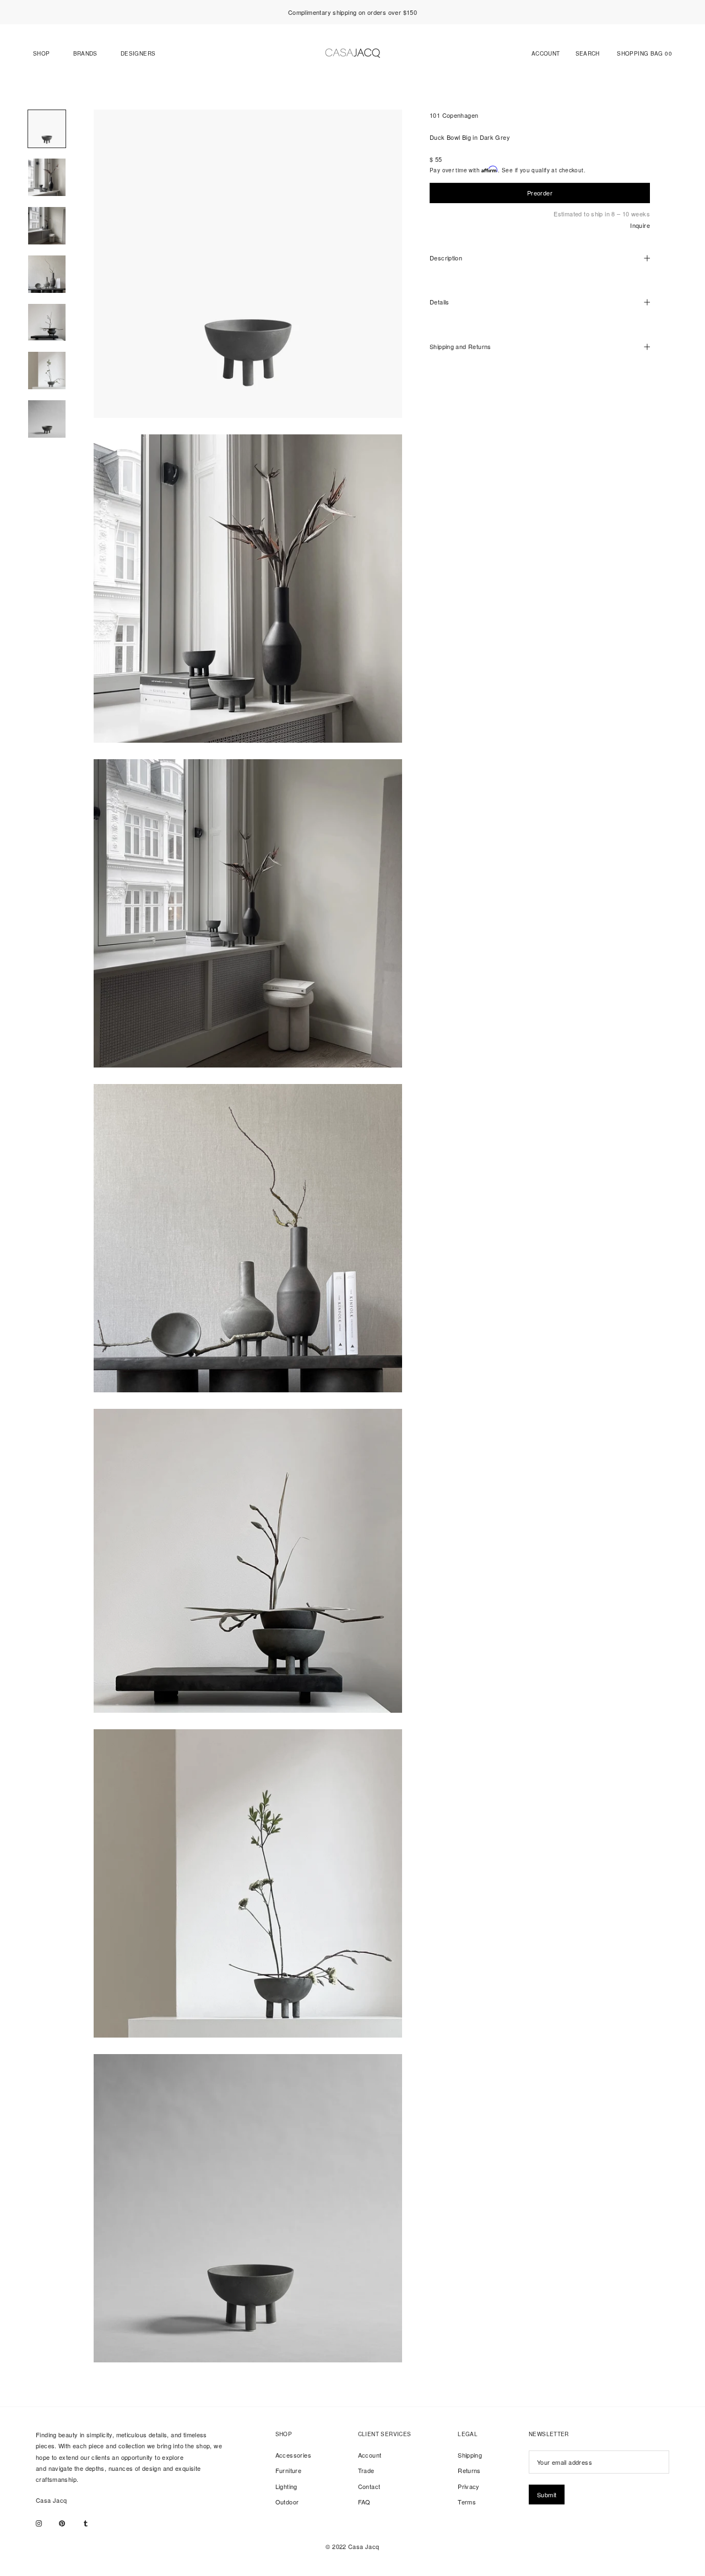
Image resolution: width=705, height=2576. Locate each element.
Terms (467, 2502)
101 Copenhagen (454, 115)
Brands (85, 54)
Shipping (470, 2455)
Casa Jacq (51, 2500)
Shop (42, 54)
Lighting (286, 2486)
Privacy (469, 2486)
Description (446, 258)
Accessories (293, 2455)
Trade (366, 2470)
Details (440, 302)
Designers (138, 54)
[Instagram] (39, 2523)
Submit (547, 2495)
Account (546, 54)
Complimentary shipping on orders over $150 (352, 12)
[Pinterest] (62, 2523)
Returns (469, 2470)
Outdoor (287, 2502)
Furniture (288, 2470)
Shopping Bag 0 (644, 54)
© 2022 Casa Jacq (352, 2546)
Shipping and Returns (460, 347)
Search (588, 54)
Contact (369, 2486)
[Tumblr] (86, 2523)
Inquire (640, 226)
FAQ (364, 2502)
